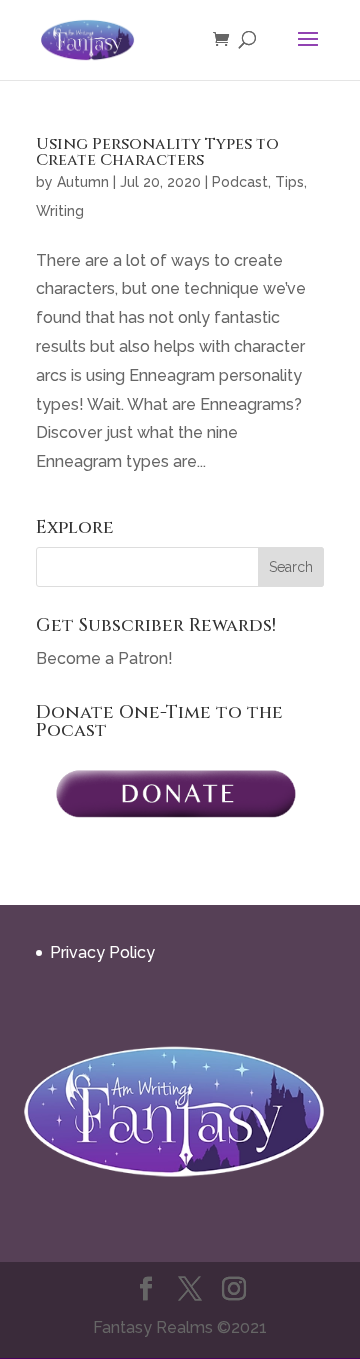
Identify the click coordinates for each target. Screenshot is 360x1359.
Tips (289, 182)
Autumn (83, 182)
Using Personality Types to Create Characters (157, 152)
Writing (60, 211)
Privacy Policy (102, 952)
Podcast (240, 182)
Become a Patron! (104, 658)
